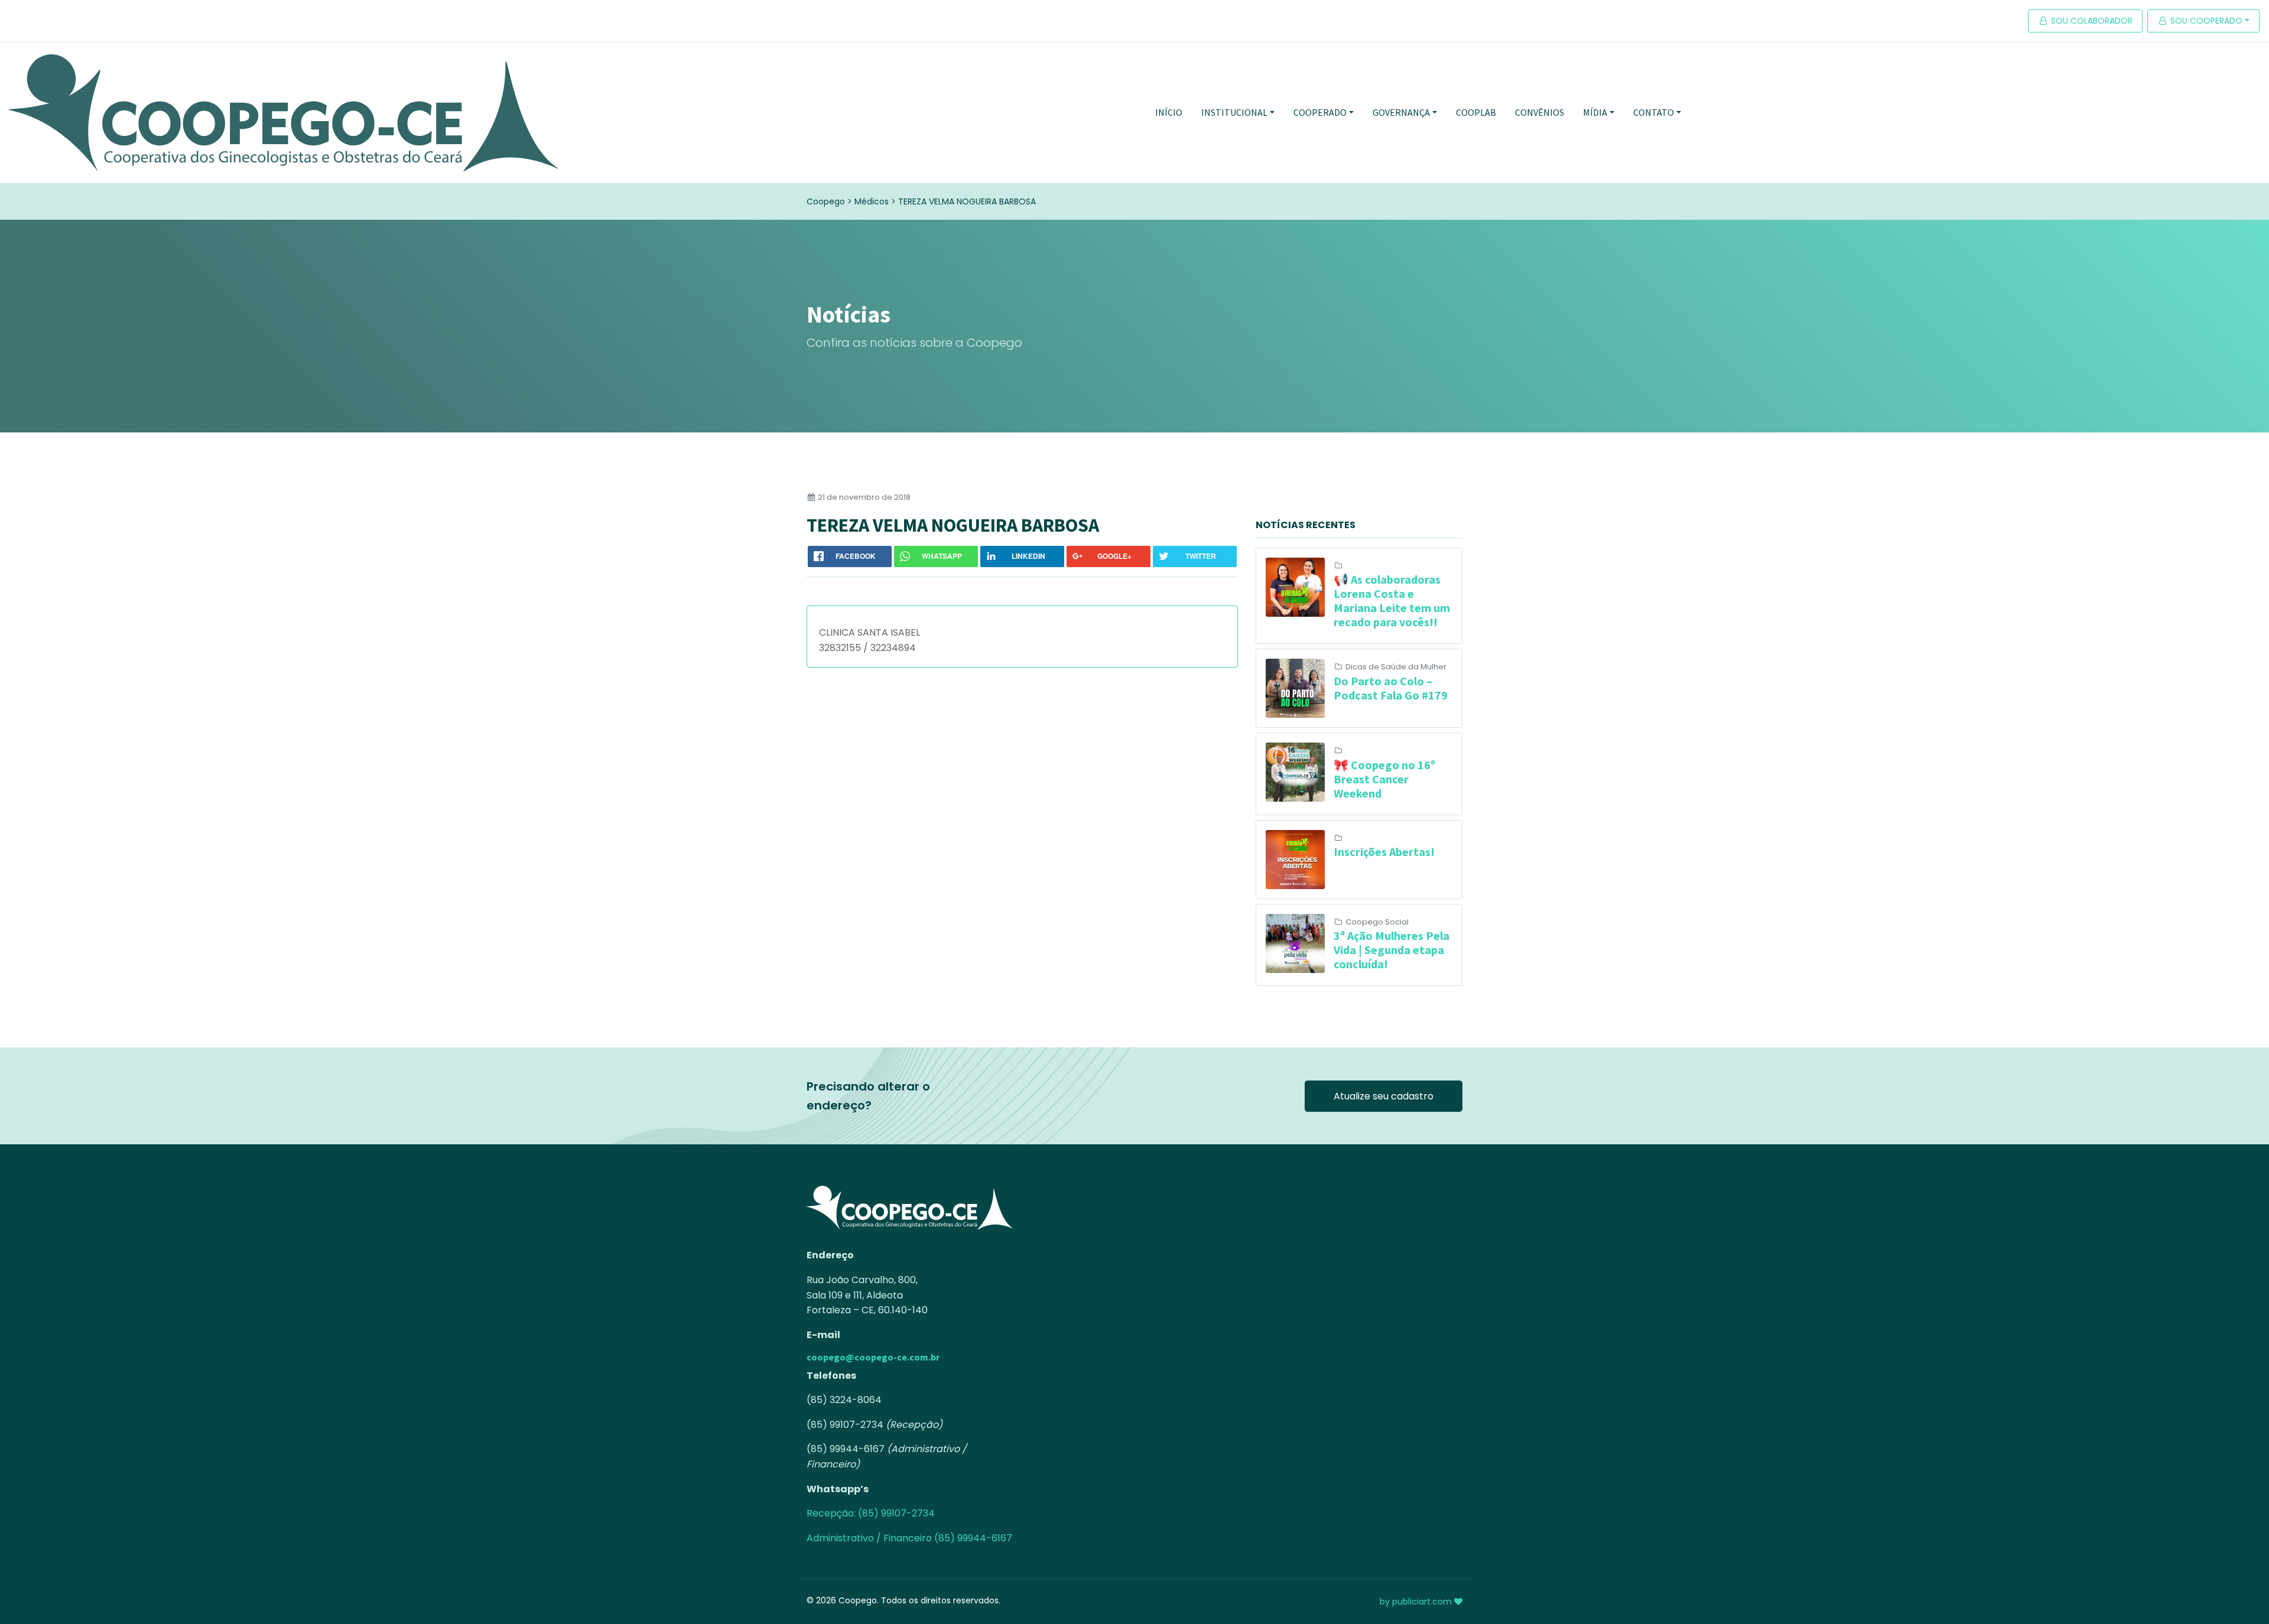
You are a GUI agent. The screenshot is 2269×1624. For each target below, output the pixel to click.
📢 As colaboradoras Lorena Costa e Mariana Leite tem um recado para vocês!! (1392, 601)
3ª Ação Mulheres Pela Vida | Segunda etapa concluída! (1392, 950)
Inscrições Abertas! (1384, 852)
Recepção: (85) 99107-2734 (871, 1513)
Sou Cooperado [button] (2205, 21)
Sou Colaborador (2091, 21)
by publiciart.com (1417, 1602)
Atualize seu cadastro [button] (1384, 1096)
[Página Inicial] (284, 113)
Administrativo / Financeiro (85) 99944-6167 (909, 1538)
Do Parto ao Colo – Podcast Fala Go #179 (1391, 688)
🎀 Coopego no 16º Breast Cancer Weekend (1384, 779)
